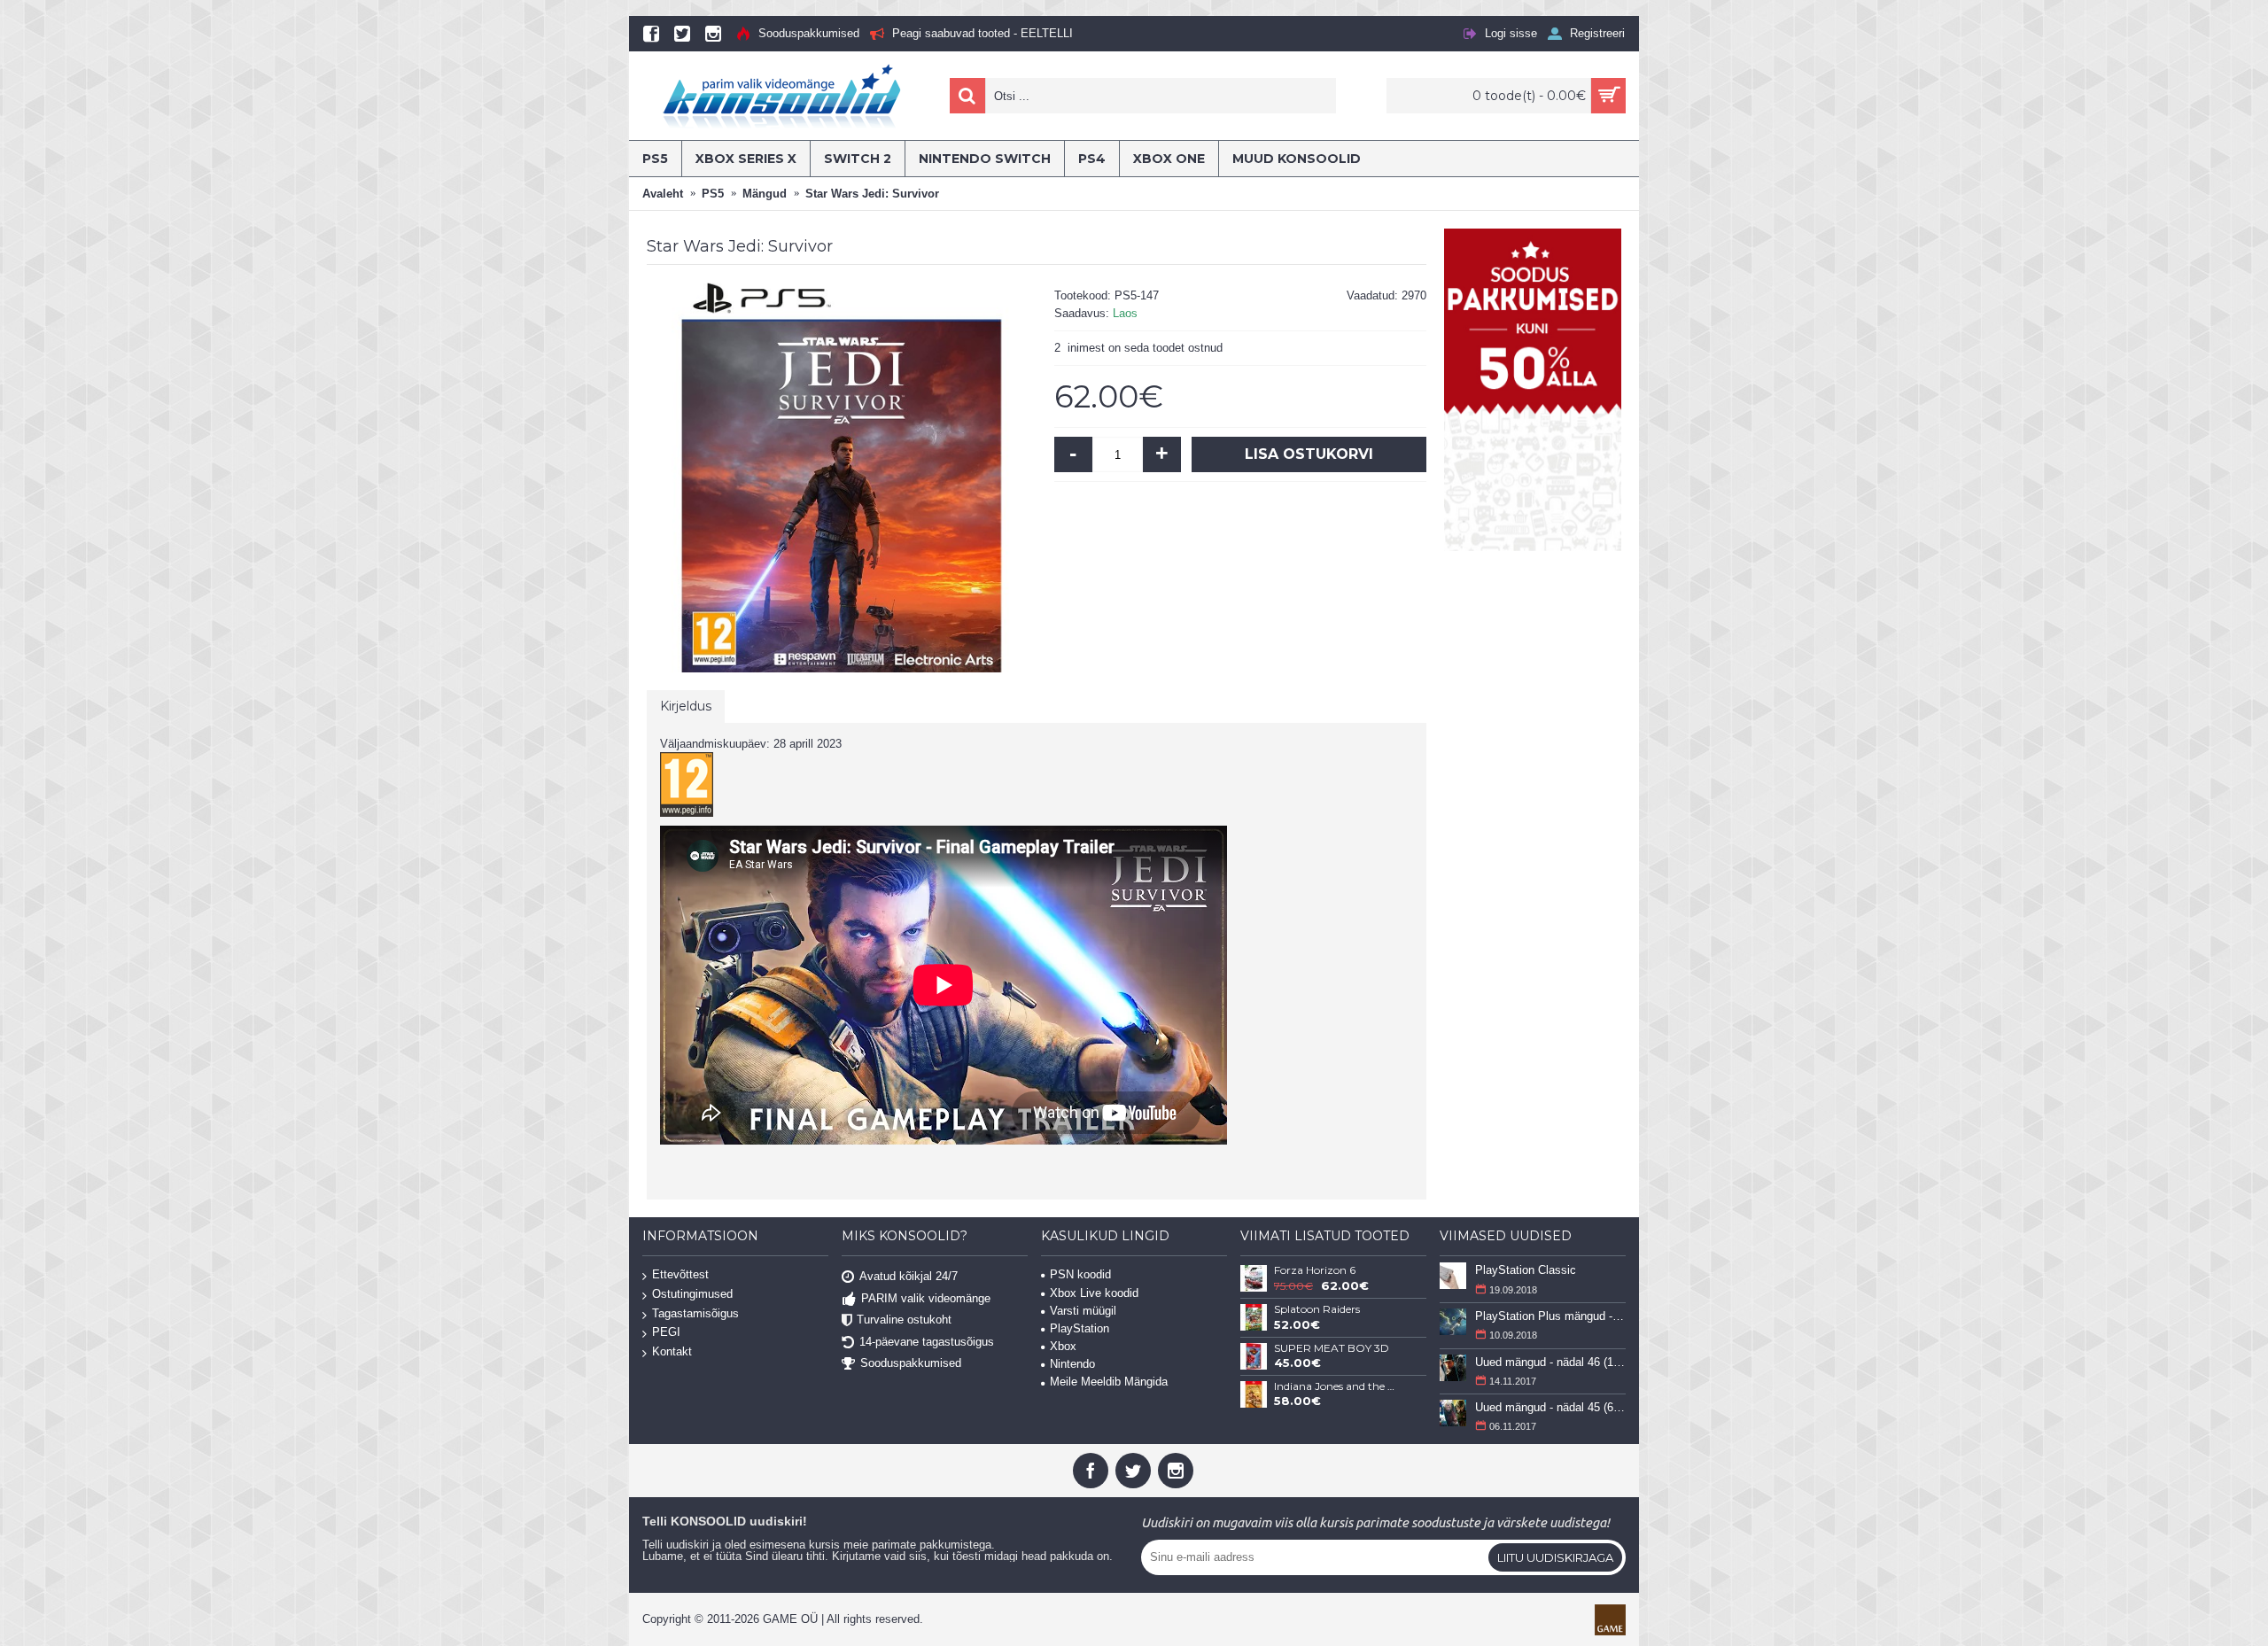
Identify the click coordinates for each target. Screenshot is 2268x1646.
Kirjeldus (686, 706)
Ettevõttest (680, 1275)
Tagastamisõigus (695, 1313)
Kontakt (672, 1351)
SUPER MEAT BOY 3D (1332, 1348)
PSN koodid (1080, 1274)
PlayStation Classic (1526, 1270)
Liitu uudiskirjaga (1555, 1557)
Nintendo (1072, 1364)
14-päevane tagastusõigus (927, 1341)
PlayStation (1080, 1328)
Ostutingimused (692, 1294)
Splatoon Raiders (1317, 1309)
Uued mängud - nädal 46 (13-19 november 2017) (1550, 1362)
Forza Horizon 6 (1315, 1270)
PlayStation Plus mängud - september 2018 (1550, 1316)
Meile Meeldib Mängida (1109, 1382)
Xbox (1063, 1346)
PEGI (666, 1332)
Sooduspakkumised (911, 1363)
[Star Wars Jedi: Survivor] (842, 477)
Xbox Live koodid (1094, 1293)
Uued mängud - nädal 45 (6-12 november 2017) (1550, 1407)
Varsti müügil (1083, 1311)
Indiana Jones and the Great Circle (1337, 1386)
